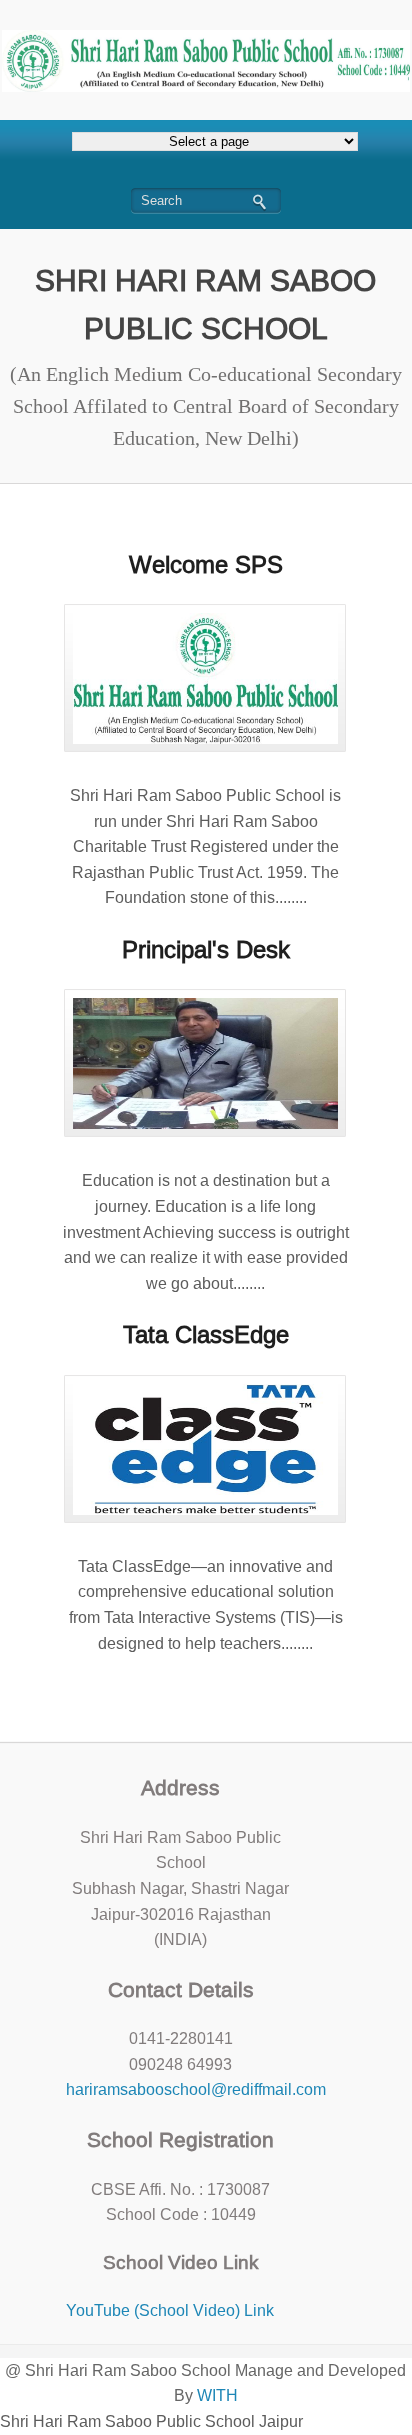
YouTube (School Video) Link (170, 2310)
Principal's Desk (206, 949)
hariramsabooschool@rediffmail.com (196, 2089)
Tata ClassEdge (206, 1334)
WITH (217, 2395)
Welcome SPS (206, 564)
